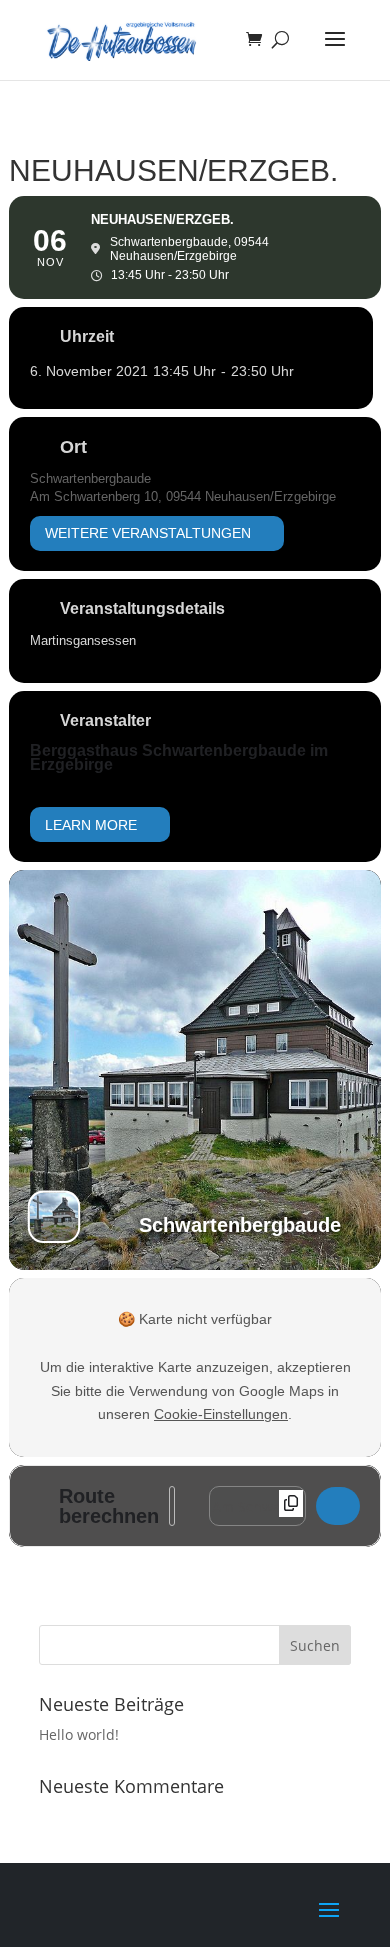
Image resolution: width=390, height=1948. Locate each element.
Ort (73, 447)
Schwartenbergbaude (90, 478)
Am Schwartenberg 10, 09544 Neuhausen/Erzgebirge (183, 496)
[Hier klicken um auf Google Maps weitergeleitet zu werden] (338, 1506)
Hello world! (79, 1734)
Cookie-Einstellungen (221, 1414)
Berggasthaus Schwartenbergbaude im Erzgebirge (179, 757)
